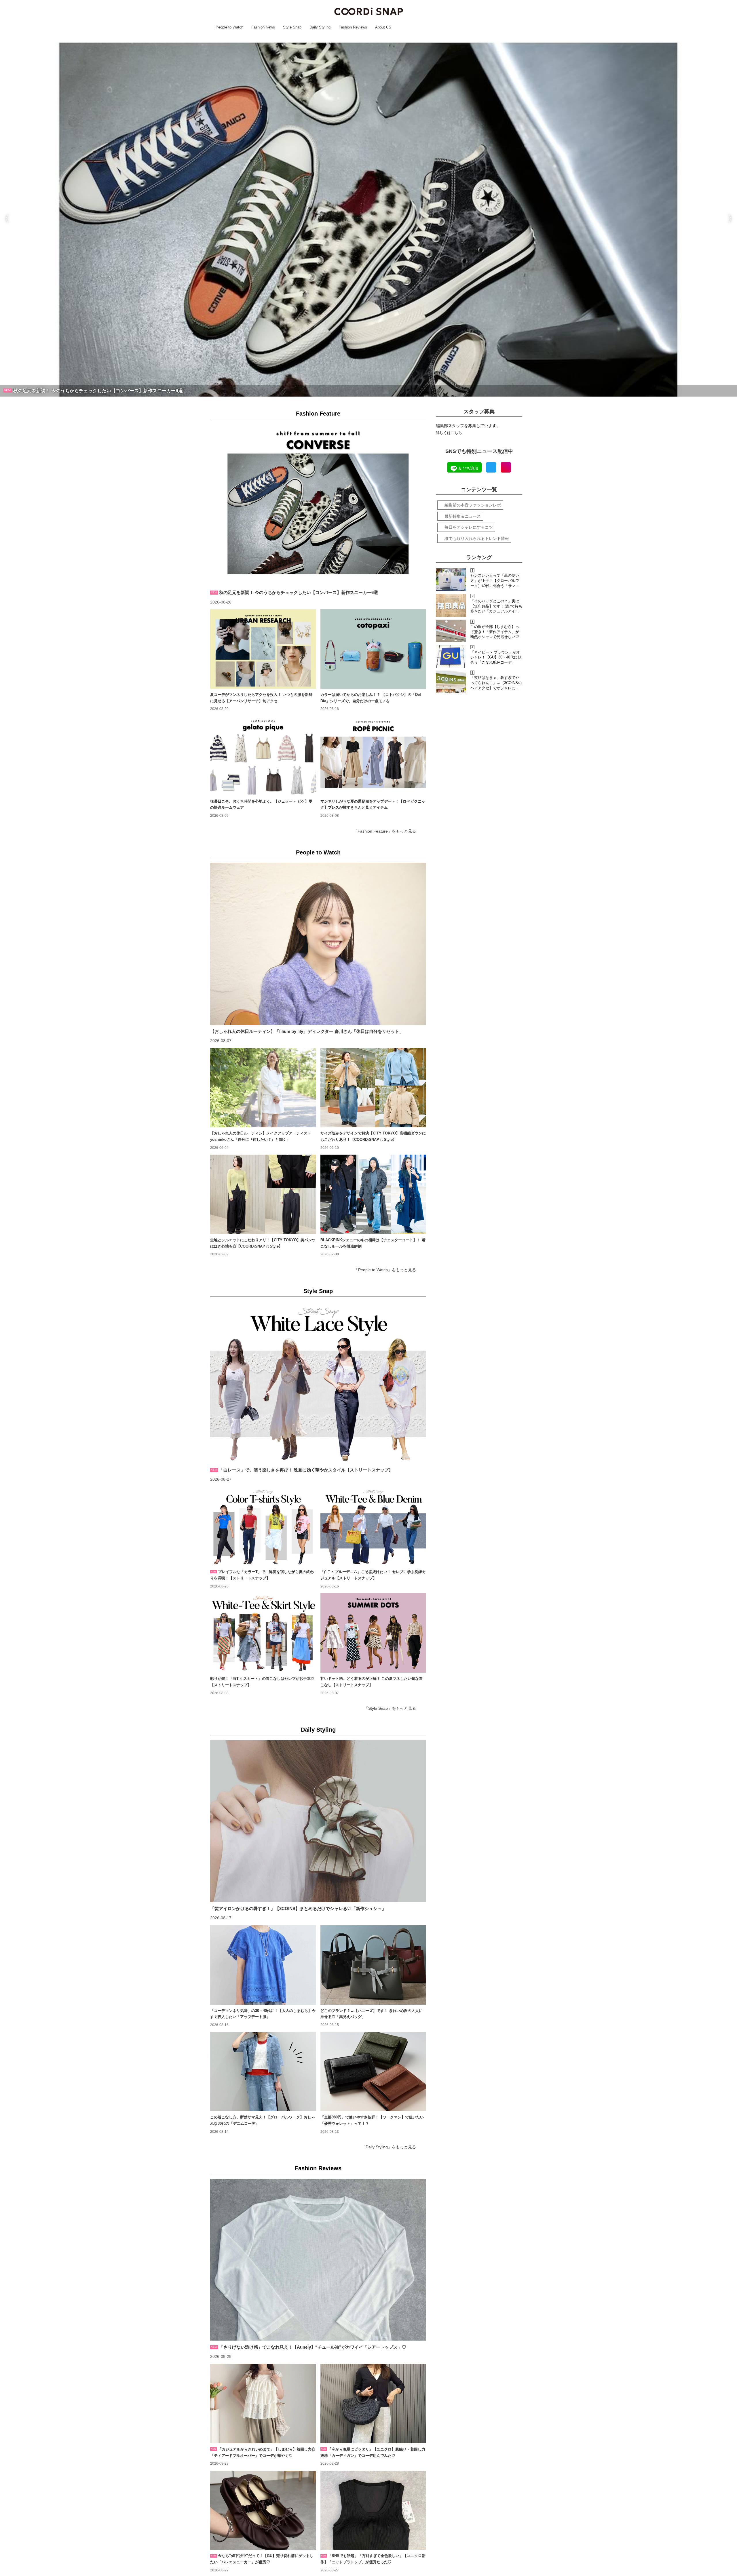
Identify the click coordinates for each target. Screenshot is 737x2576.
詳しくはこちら (449, 433)
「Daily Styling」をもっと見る (389, 2147)
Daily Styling (318, 1730)
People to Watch (318, 852)
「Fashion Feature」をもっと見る (385, 831)
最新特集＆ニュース (463, 516)
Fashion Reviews (318, 2168)
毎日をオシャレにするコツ (469, 527)
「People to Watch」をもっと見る (385, 1270)
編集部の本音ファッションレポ (473, 505)
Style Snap (318, 1291)
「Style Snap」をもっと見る (390, 1708)
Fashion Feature (318, 414)
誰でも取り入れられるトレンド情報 (477, 538)
